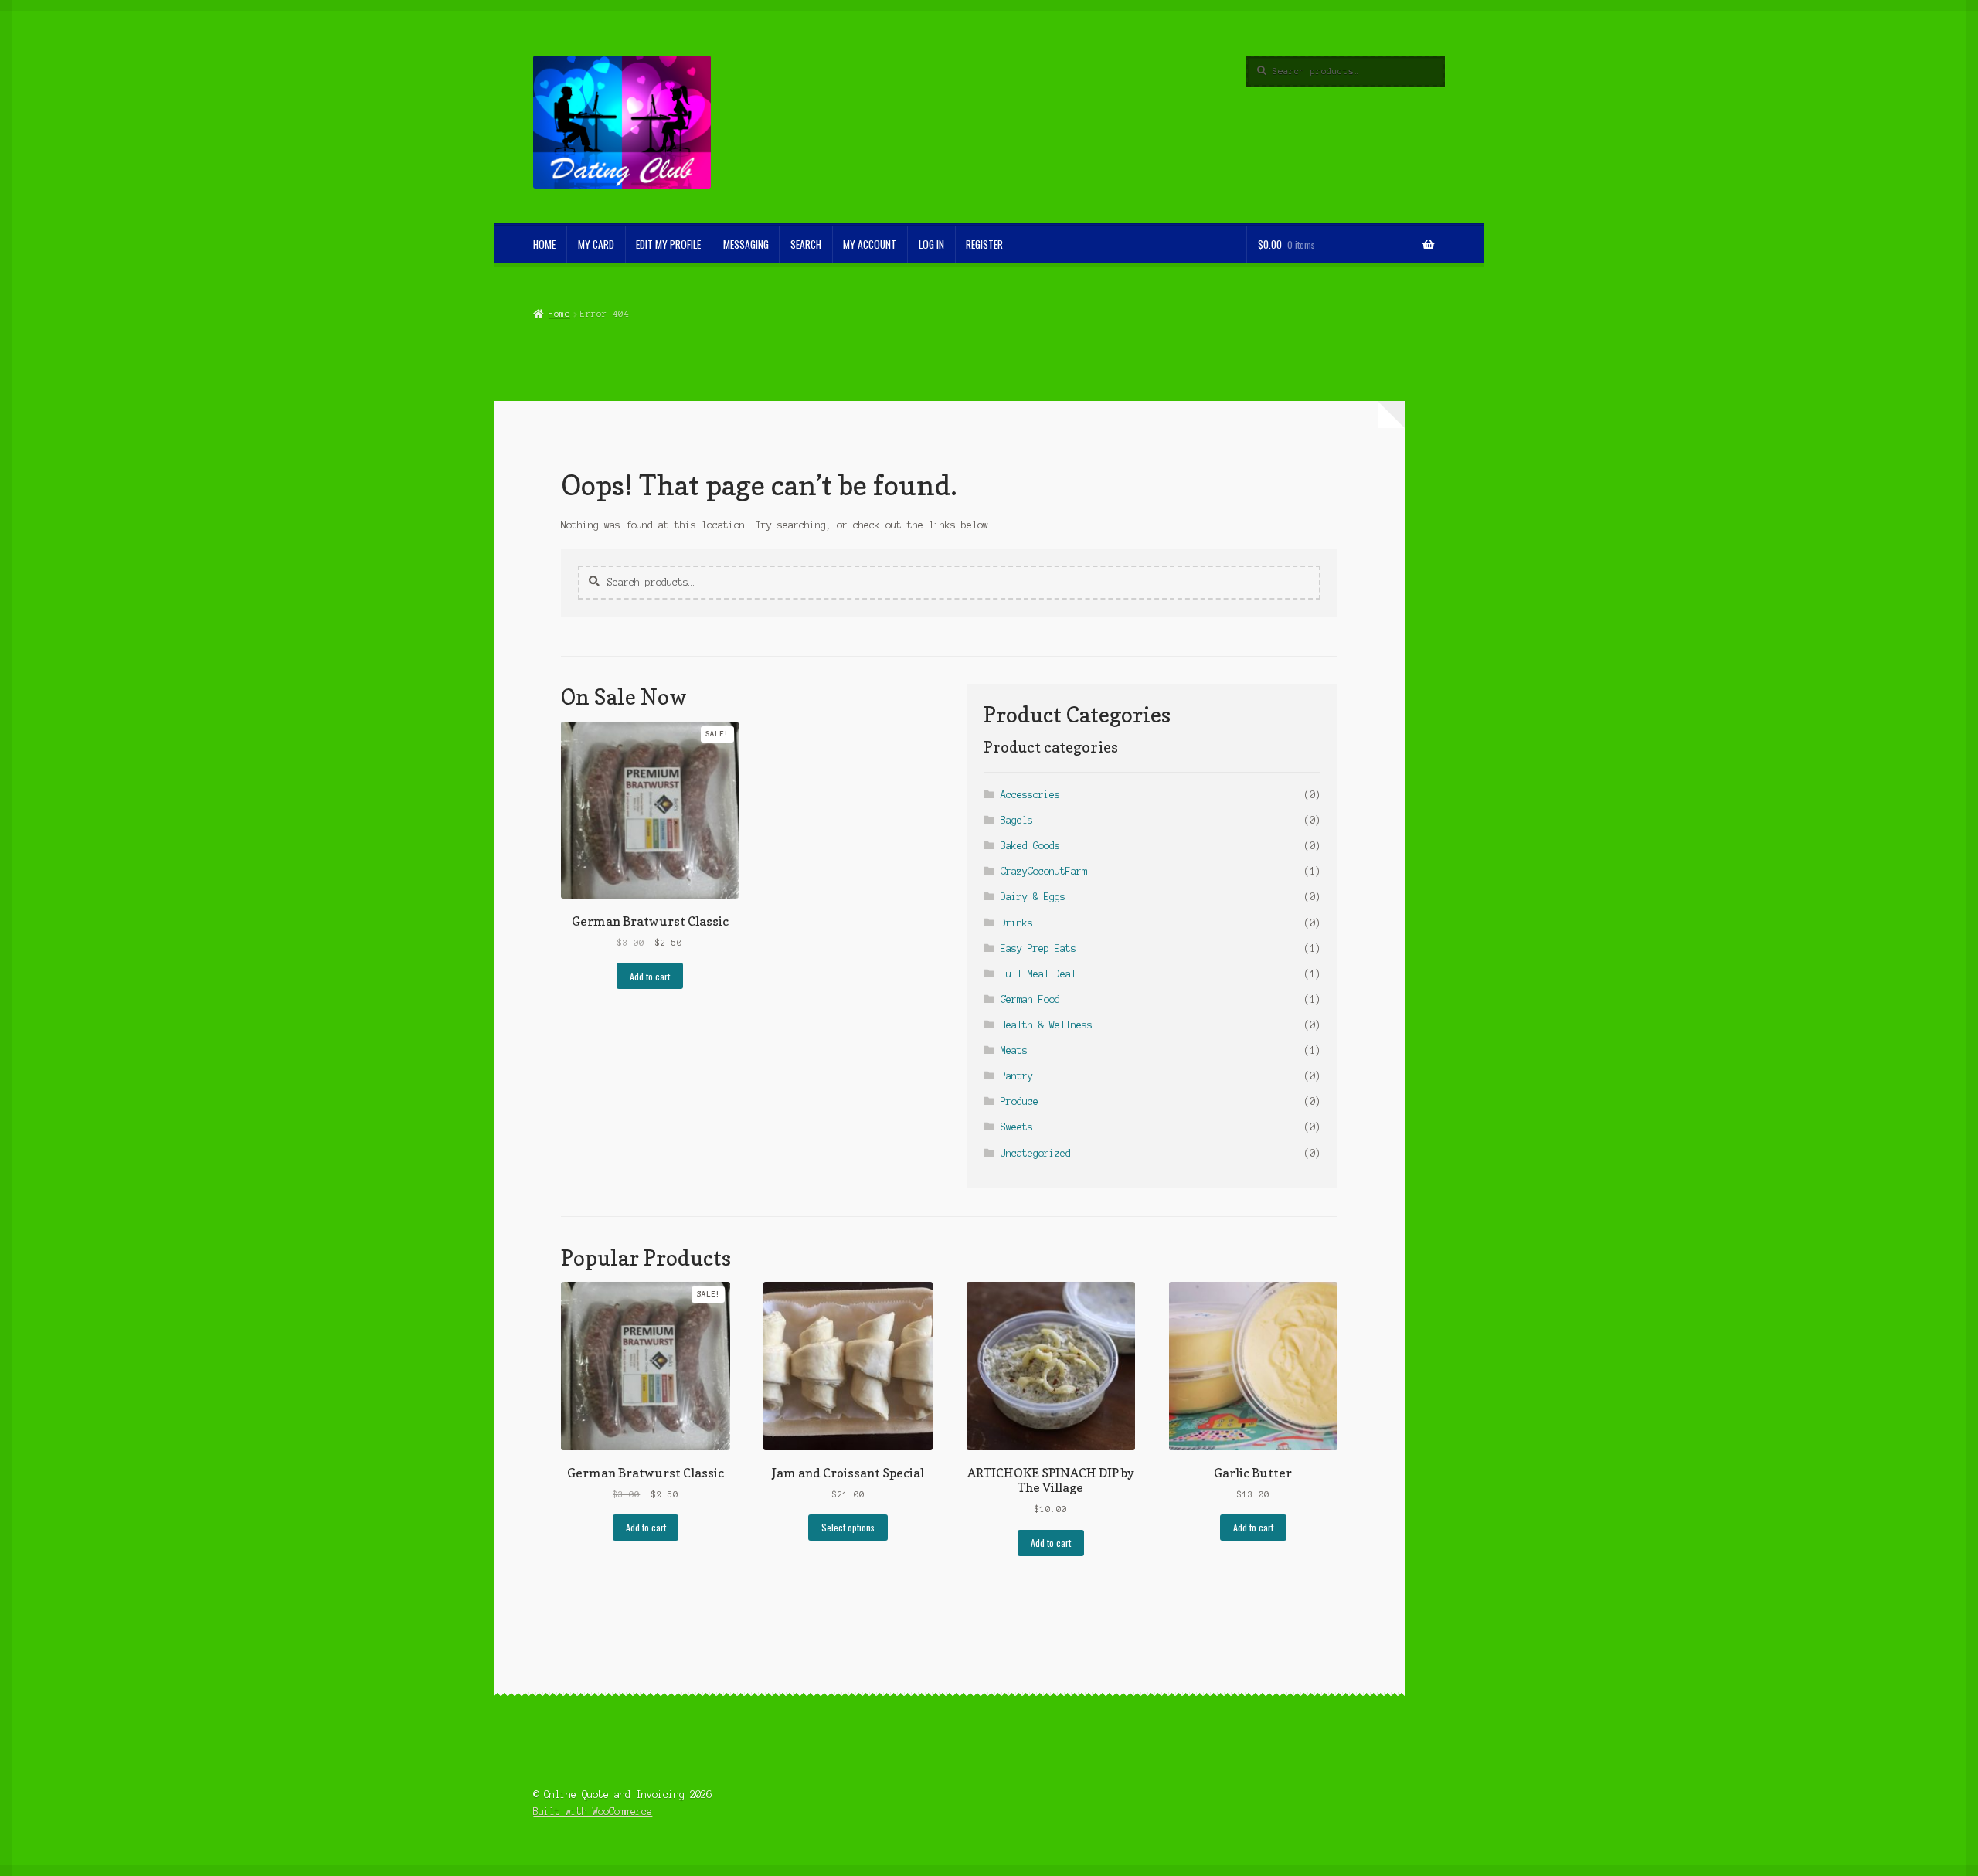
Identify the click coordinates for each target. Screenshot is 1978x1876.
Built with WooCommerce (593, 1811)
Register (984, 244)
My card (596, 244)
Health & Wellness (1047, 1025)
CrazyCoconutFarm (1044, 871)
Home (559, 314)
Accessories (1030, 795)
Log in (931, 244)
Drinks (1017, 923)
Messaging (746, 244)
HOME (544, 244)
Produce (1020, 1101)
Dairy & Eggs (1033, 897)
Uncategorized (1036, 1153)
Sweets (1017, 1127)
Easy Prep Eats (1038, 948)
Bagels (1017, 820)
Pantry (1017, 1076)
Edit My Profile (668, 244)
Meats (1014, 1050)
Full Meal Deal (1038, 974)
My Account (870, 244)
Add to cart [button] (650, 976)
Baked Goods (1030, 846)
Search (806, 244)
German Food (1030, 999)
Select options (848, 1527)
